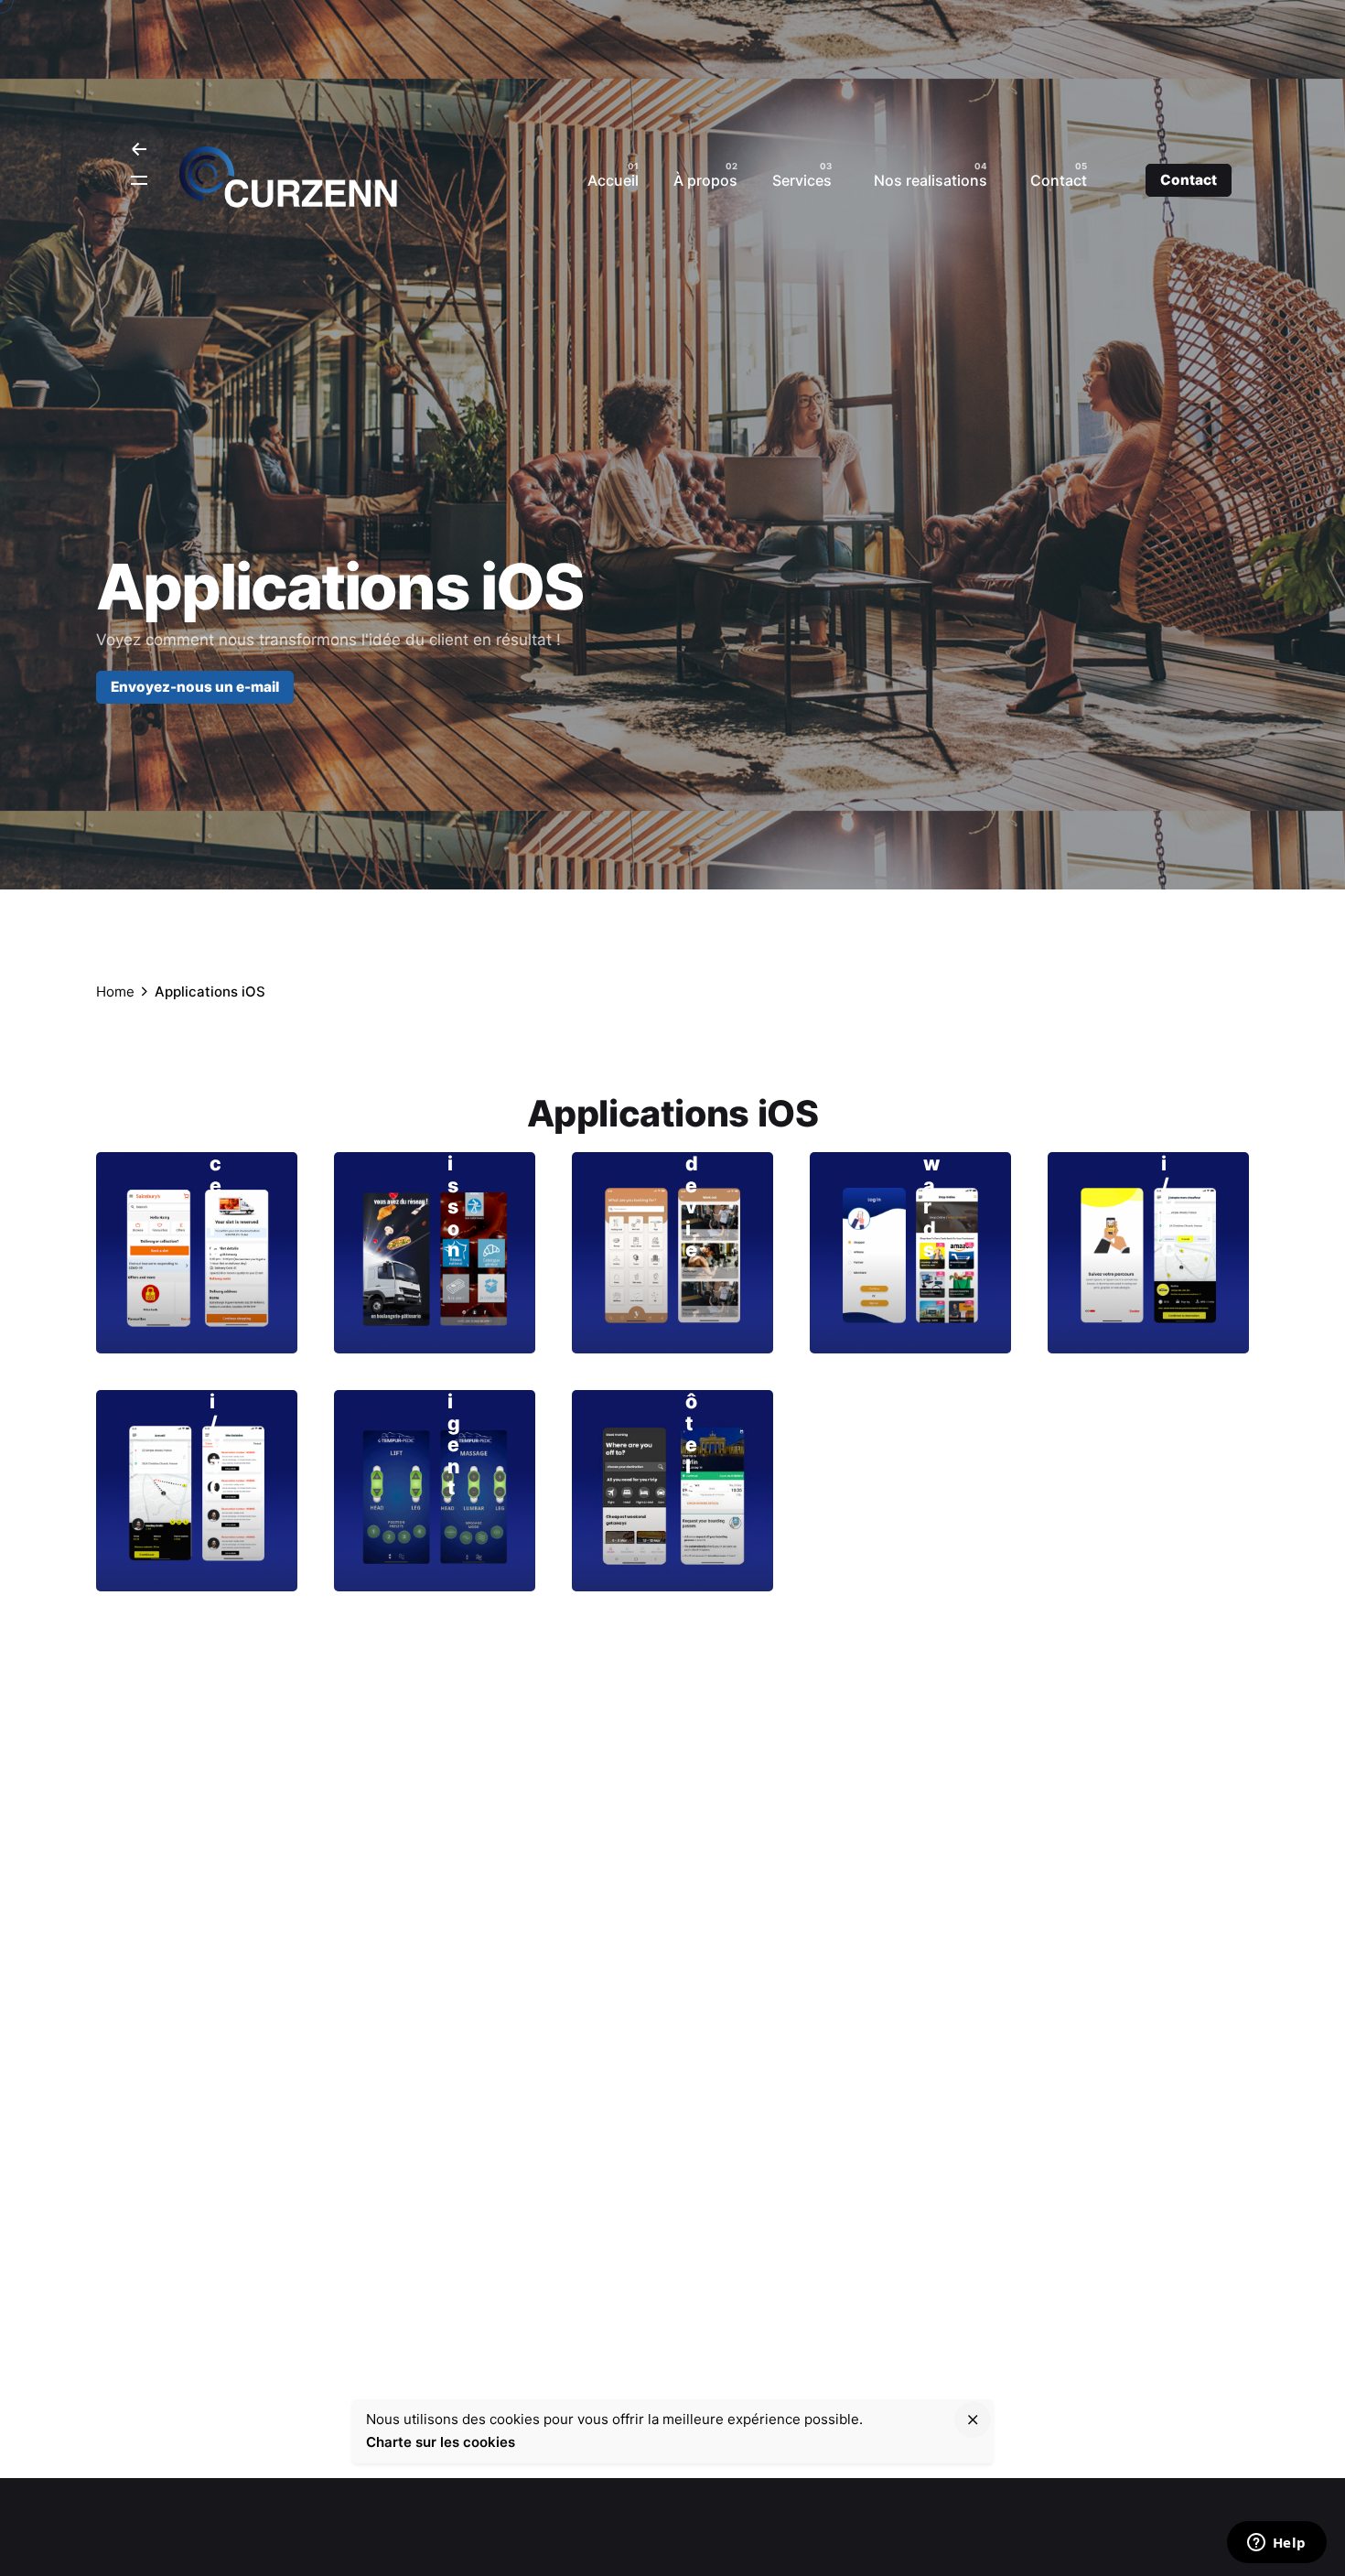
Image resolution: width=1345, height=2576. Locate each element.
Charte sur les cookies (441, 2441)
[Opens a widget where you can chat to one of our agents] (1276, 2544)
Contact (1189, 180)
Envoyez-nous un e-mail (195, 688)
